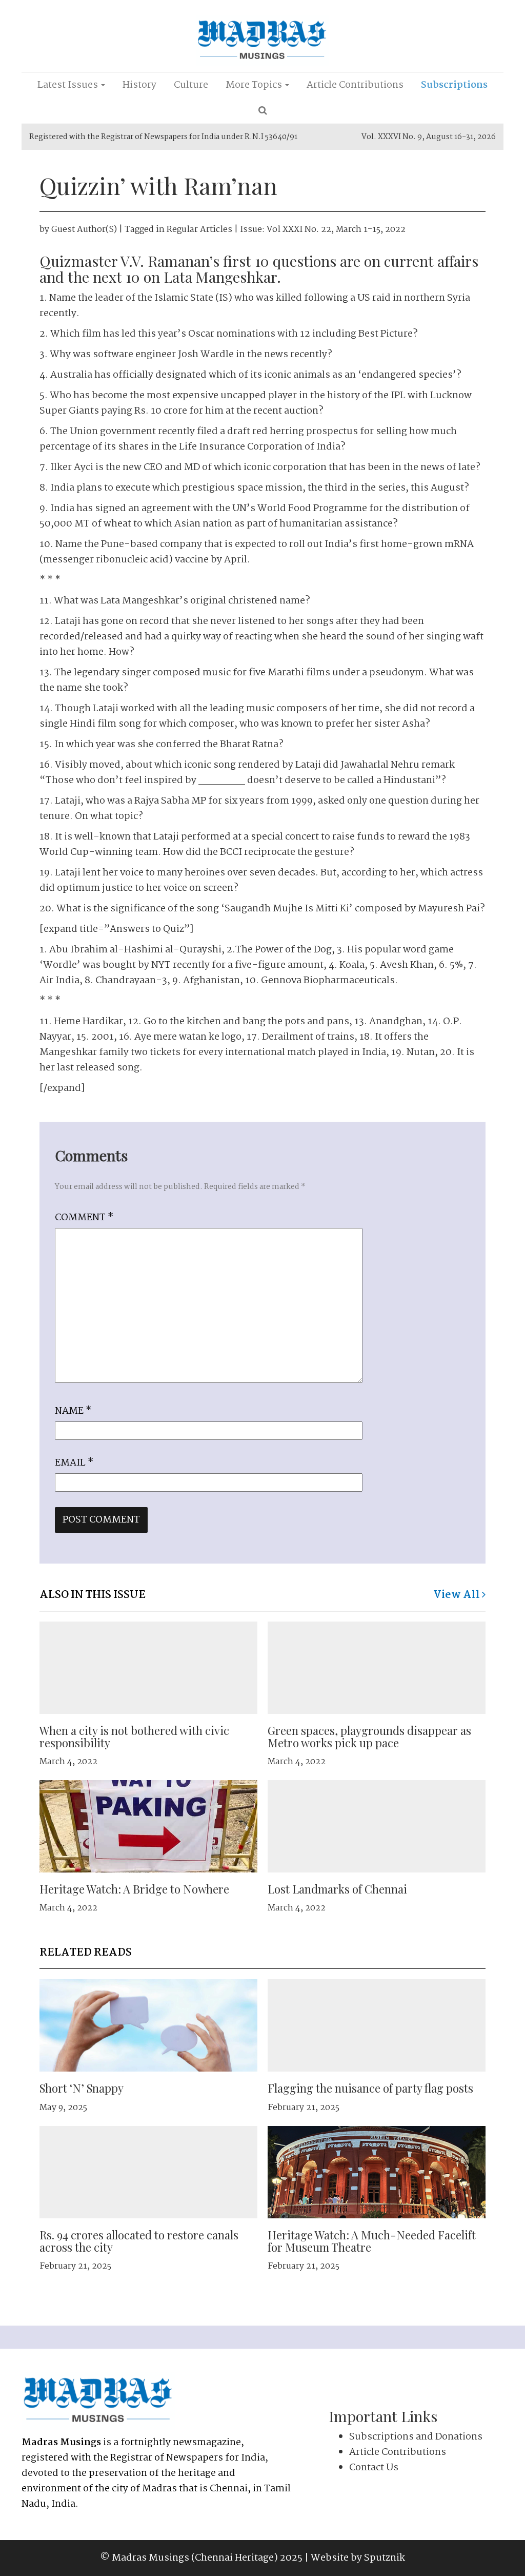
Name (73, 1411)
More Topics (255, 85)
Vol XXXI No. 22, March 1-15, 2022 (336, 230)
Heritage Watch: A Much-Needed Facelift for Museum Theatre (372, 2241)
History (139, 85)
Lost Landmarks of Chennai (337, 1889)
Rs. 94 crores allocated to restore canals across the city (139, 2241)
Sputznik (385, 2558)
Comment (84, 1218)
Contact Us (374, 2468)
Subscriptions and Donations (416, 2437)
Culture (191, 85)
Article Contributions (355, 85)
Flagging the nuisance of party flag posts (370, 2088)
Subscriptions (454, 85)
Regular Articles (199, 230)
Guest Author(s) (84, 230)
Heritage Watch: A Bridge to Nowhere (134, 1889)
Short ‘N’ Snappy (82, 2088)
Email (74, 1463)
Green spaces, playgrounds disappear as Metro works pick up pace (369, 1736)
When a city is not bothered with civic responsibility (134, 1736)
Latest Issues (69, 85)
